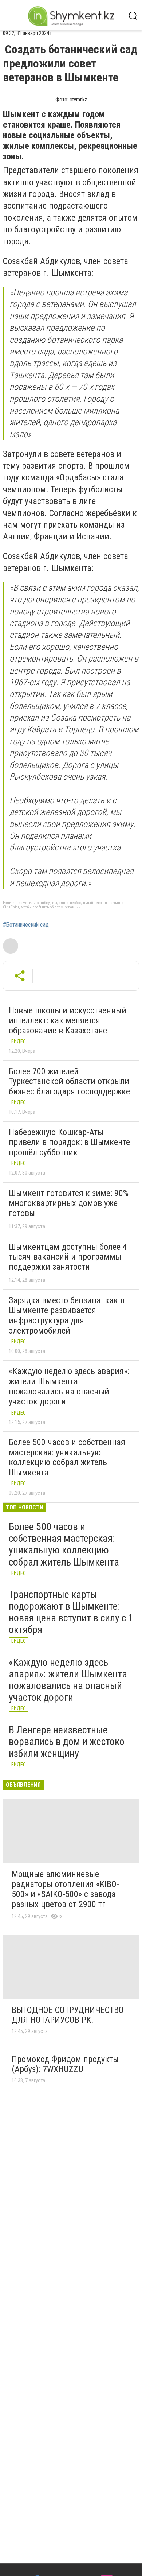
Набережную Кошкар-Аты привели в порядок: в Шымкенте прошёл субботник (69, 1142)
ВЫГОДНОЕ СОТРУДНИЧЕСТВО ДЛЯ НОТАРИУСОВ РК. (68, 2015)
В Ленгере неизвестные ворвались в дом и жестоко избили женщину (67, 1741)
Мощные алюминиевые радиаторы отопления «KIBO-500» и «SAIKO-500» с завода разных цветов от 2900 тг (65, 1889)
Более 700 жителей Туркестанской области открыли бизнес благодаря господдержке (69, 1081)
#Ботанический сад (26, 925)
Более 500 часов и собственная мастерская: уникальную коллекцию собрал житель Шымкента (67, 1457)
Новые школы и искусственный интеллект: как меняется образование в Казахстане (68, 1021)
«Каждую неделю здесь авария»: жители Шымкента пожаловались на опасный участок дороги (69, 1386)
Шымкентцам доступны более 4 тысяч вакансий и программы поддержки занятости (68, 1257)
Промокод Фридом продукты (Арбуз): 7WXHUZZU (65, 2064)
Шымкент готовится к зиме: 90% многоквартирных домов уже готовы (69, 1203)
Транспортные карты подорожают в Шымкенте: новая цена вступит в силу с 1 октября (71, 1612)
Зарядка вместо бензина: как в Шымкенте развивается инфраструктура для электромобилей (67, 1316)
